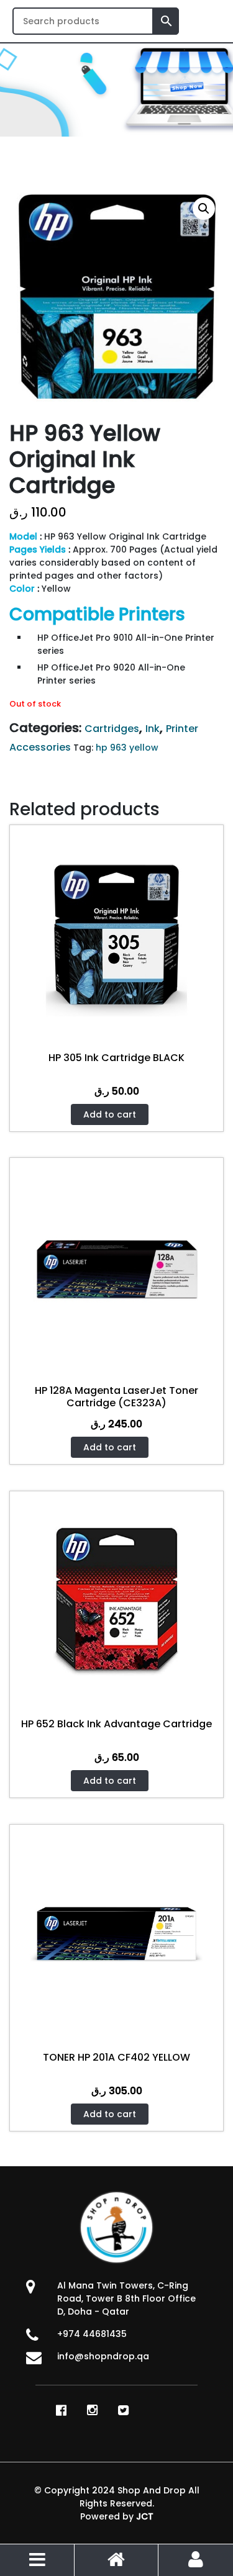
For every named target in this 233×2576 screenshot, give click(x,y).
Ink (153, 729)
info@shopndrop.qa (103, 2356)
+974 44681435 (92, 2334)
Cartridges (112, 729)
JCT (145, 2516)
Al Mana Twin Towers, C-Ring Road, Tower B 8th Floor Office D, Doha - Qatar (126, 2298)
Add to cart (110, 1114)
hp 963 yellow (127, 748)
